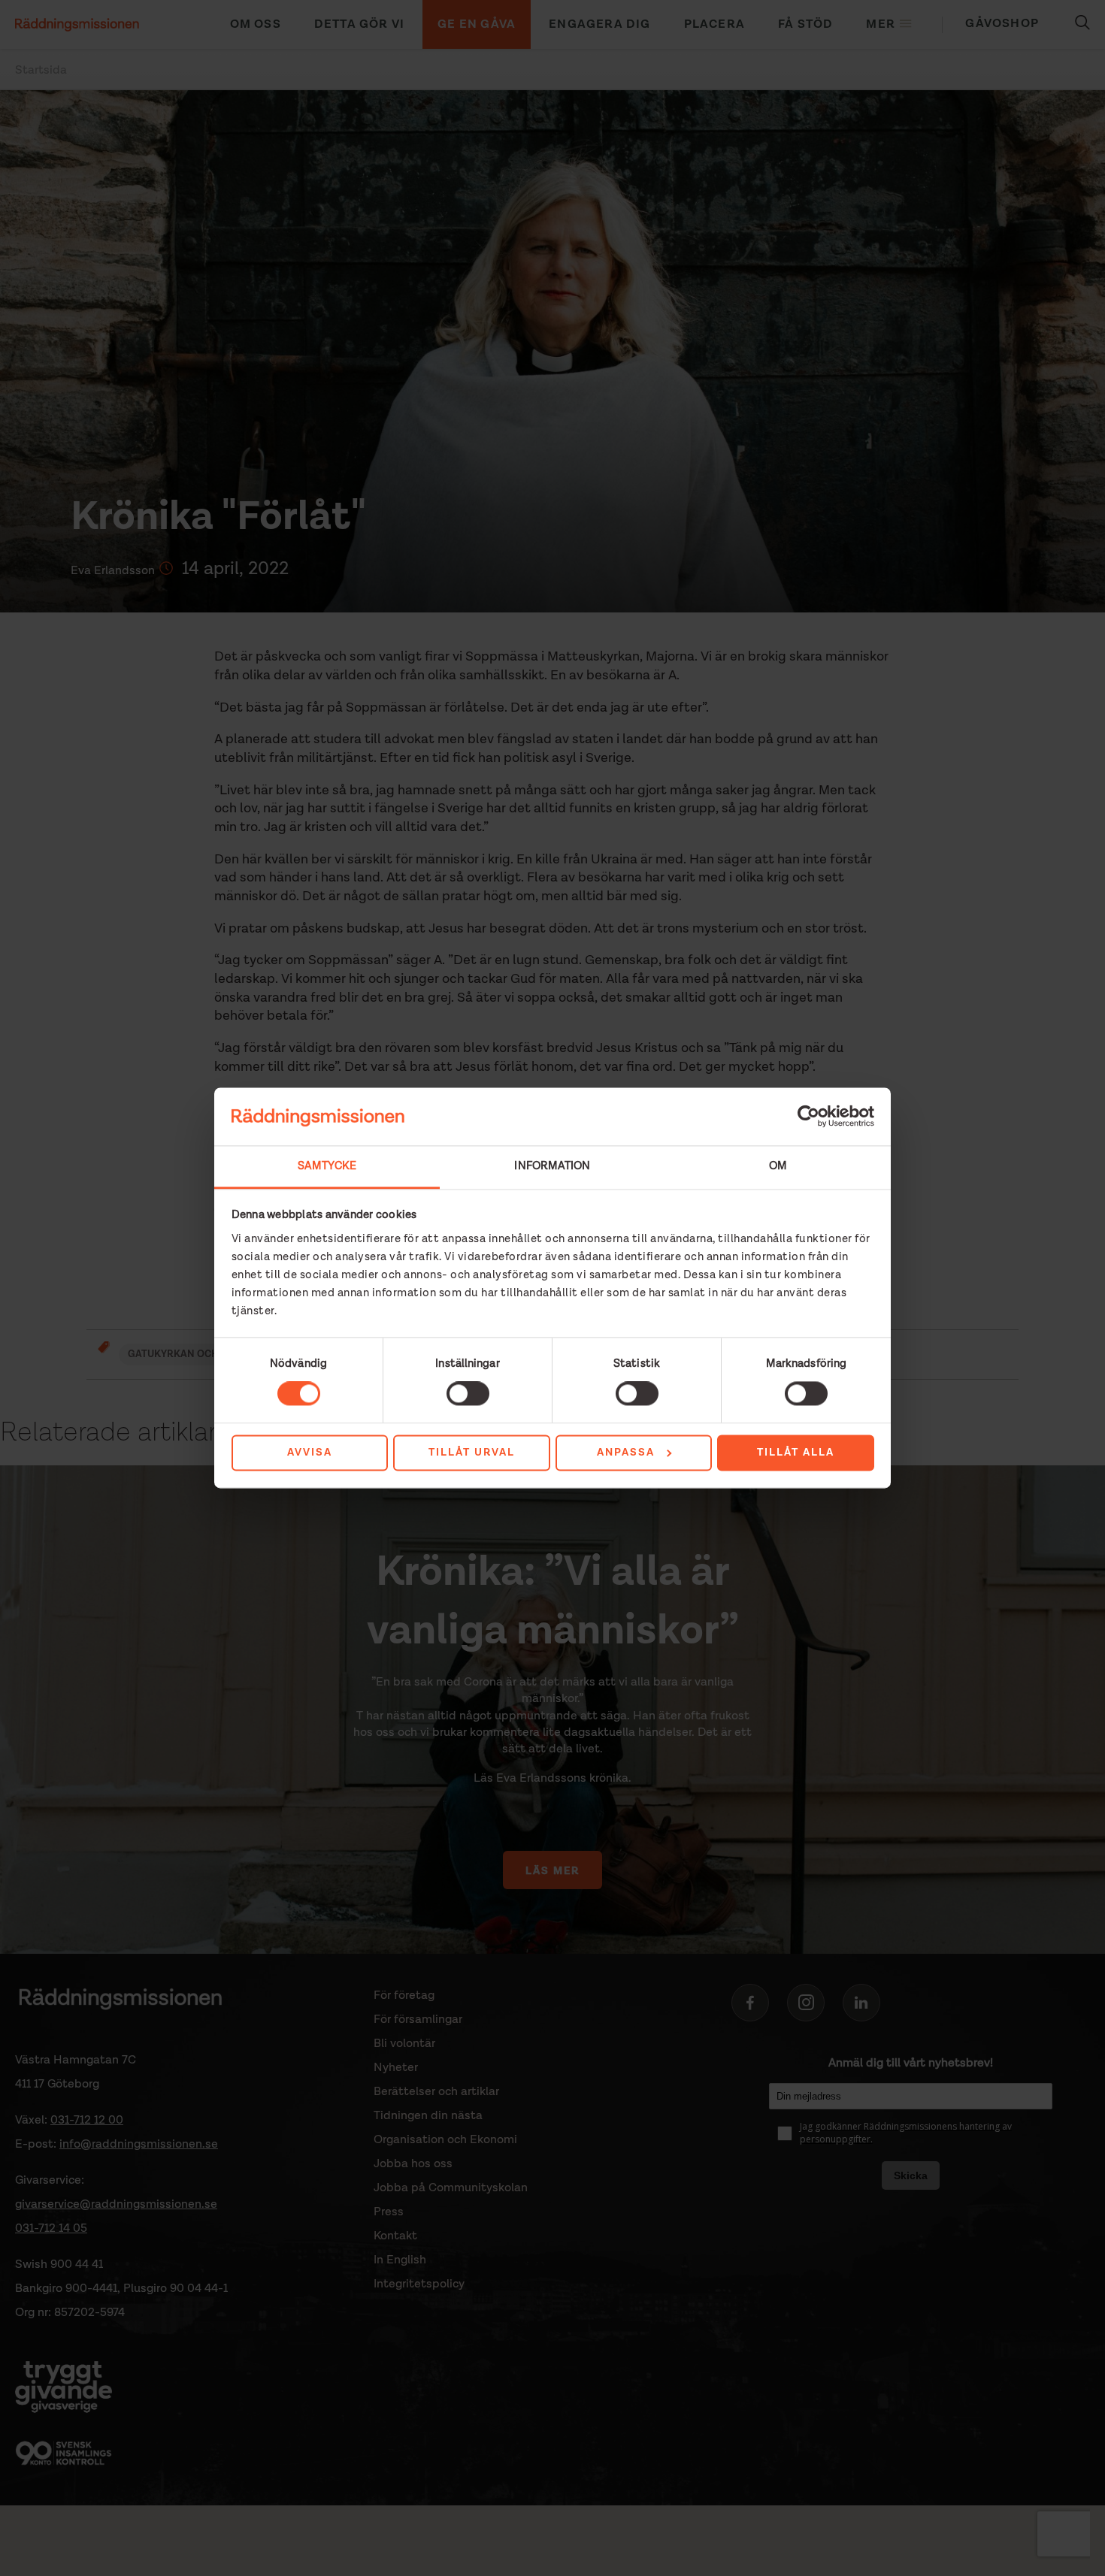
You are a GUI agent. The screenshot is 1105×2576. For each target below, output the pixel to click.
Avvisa (310, 1453)
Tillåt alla (796, 1453)
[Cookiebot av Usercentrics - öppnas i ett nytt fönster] (808, 1117)
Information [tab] (552, 1166)
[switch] (468, 1394)
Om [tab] (778, 1166)
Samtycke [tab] (327, 1166)
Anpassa (626, 1453)
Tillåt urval (472, 1453)
